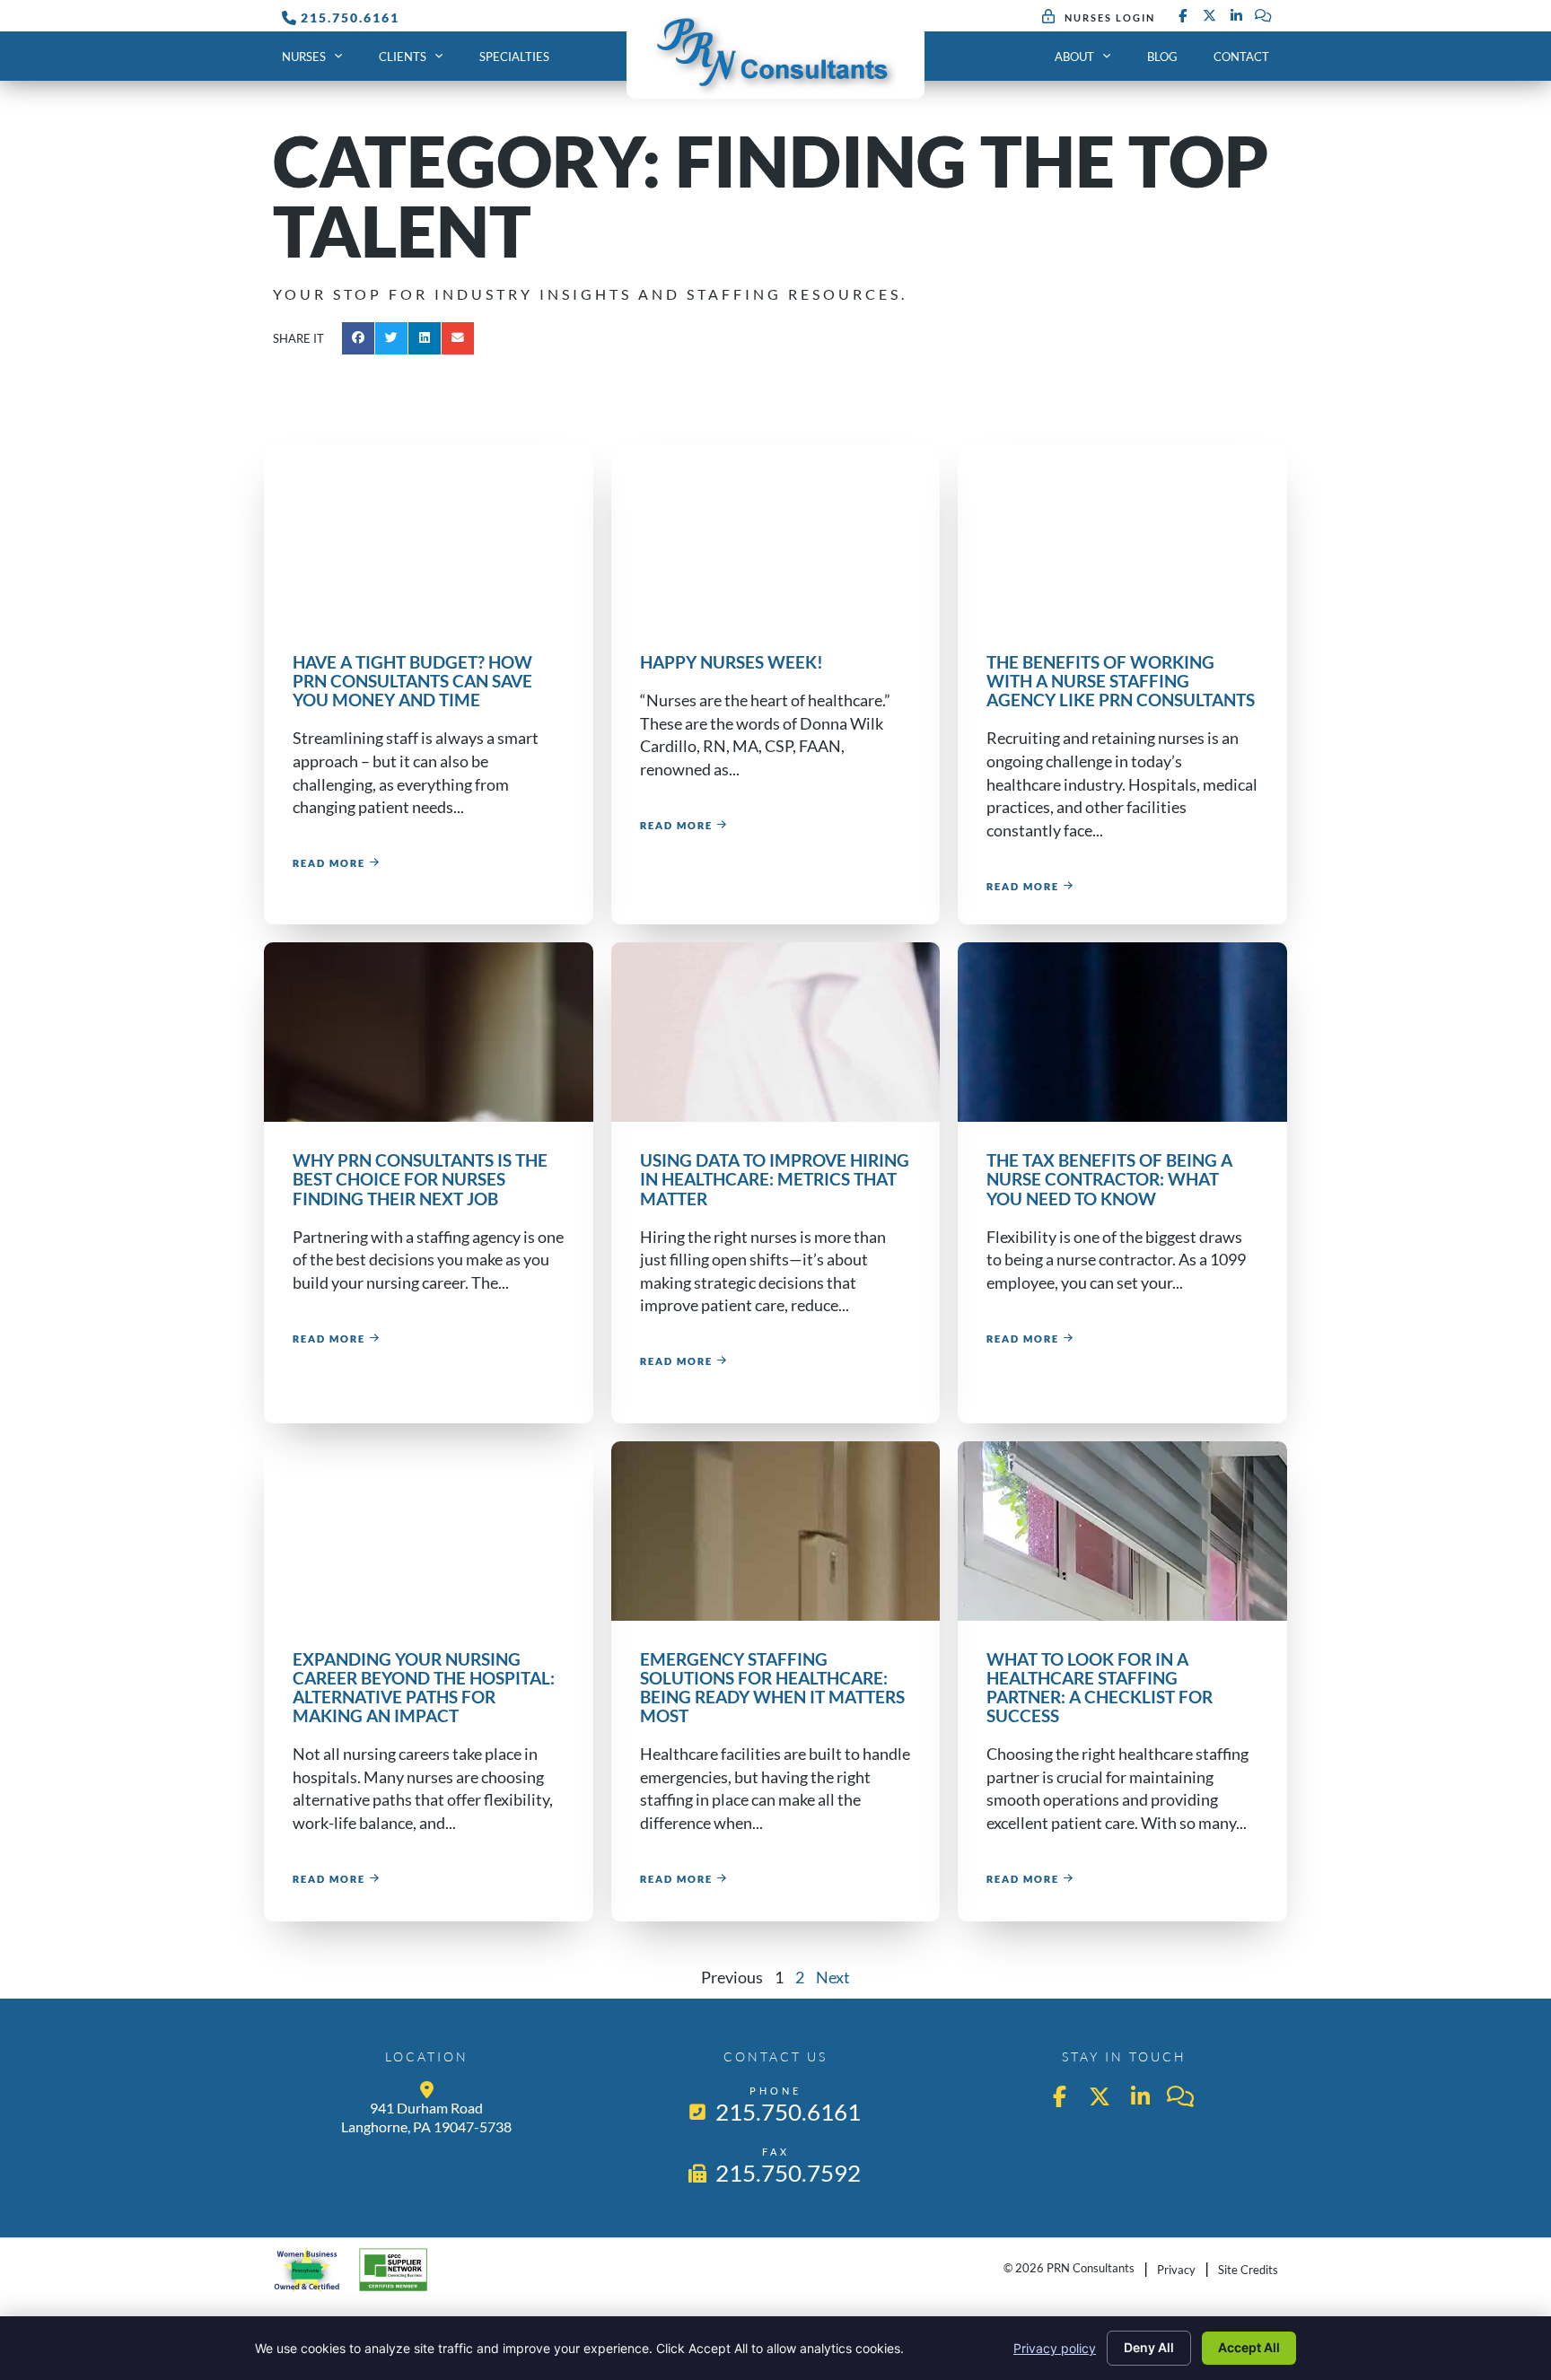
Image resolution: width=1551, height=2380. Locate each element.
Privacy (1176, 2270)
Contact (1241, 57)
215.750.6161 (350, 17)
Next (833, 1977)
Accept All (1249, 2347)
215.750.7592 (789, 2173)
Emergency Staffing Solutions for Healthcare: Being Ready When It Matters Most (772, 1687)
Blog (1162, 57)
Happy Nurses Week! (732, 662)
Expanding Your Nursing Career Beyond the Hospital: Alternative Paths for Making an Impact (424, 1687)
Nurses (304, 57)
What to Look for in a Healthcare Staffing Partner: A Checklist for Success (1100, 1687)
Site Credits (1248, 2270)
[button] (358, 338)
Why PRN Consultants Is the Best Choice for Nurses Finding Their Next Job (420, 1179)
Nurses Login (1110, 17)
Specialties (514, 57)
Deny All (1149, 2347)
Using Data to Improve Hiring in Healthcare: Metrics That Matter (775, 1179)
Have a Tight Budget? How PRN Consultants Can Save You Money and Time (412, 681)
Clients (403, 57)
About (1074, 57)
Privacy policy (1055, 2348)
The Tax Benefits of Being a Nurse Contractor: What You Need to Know (1109, 1179)
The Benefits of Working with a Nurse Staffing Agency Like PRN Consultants (1121, 681)
